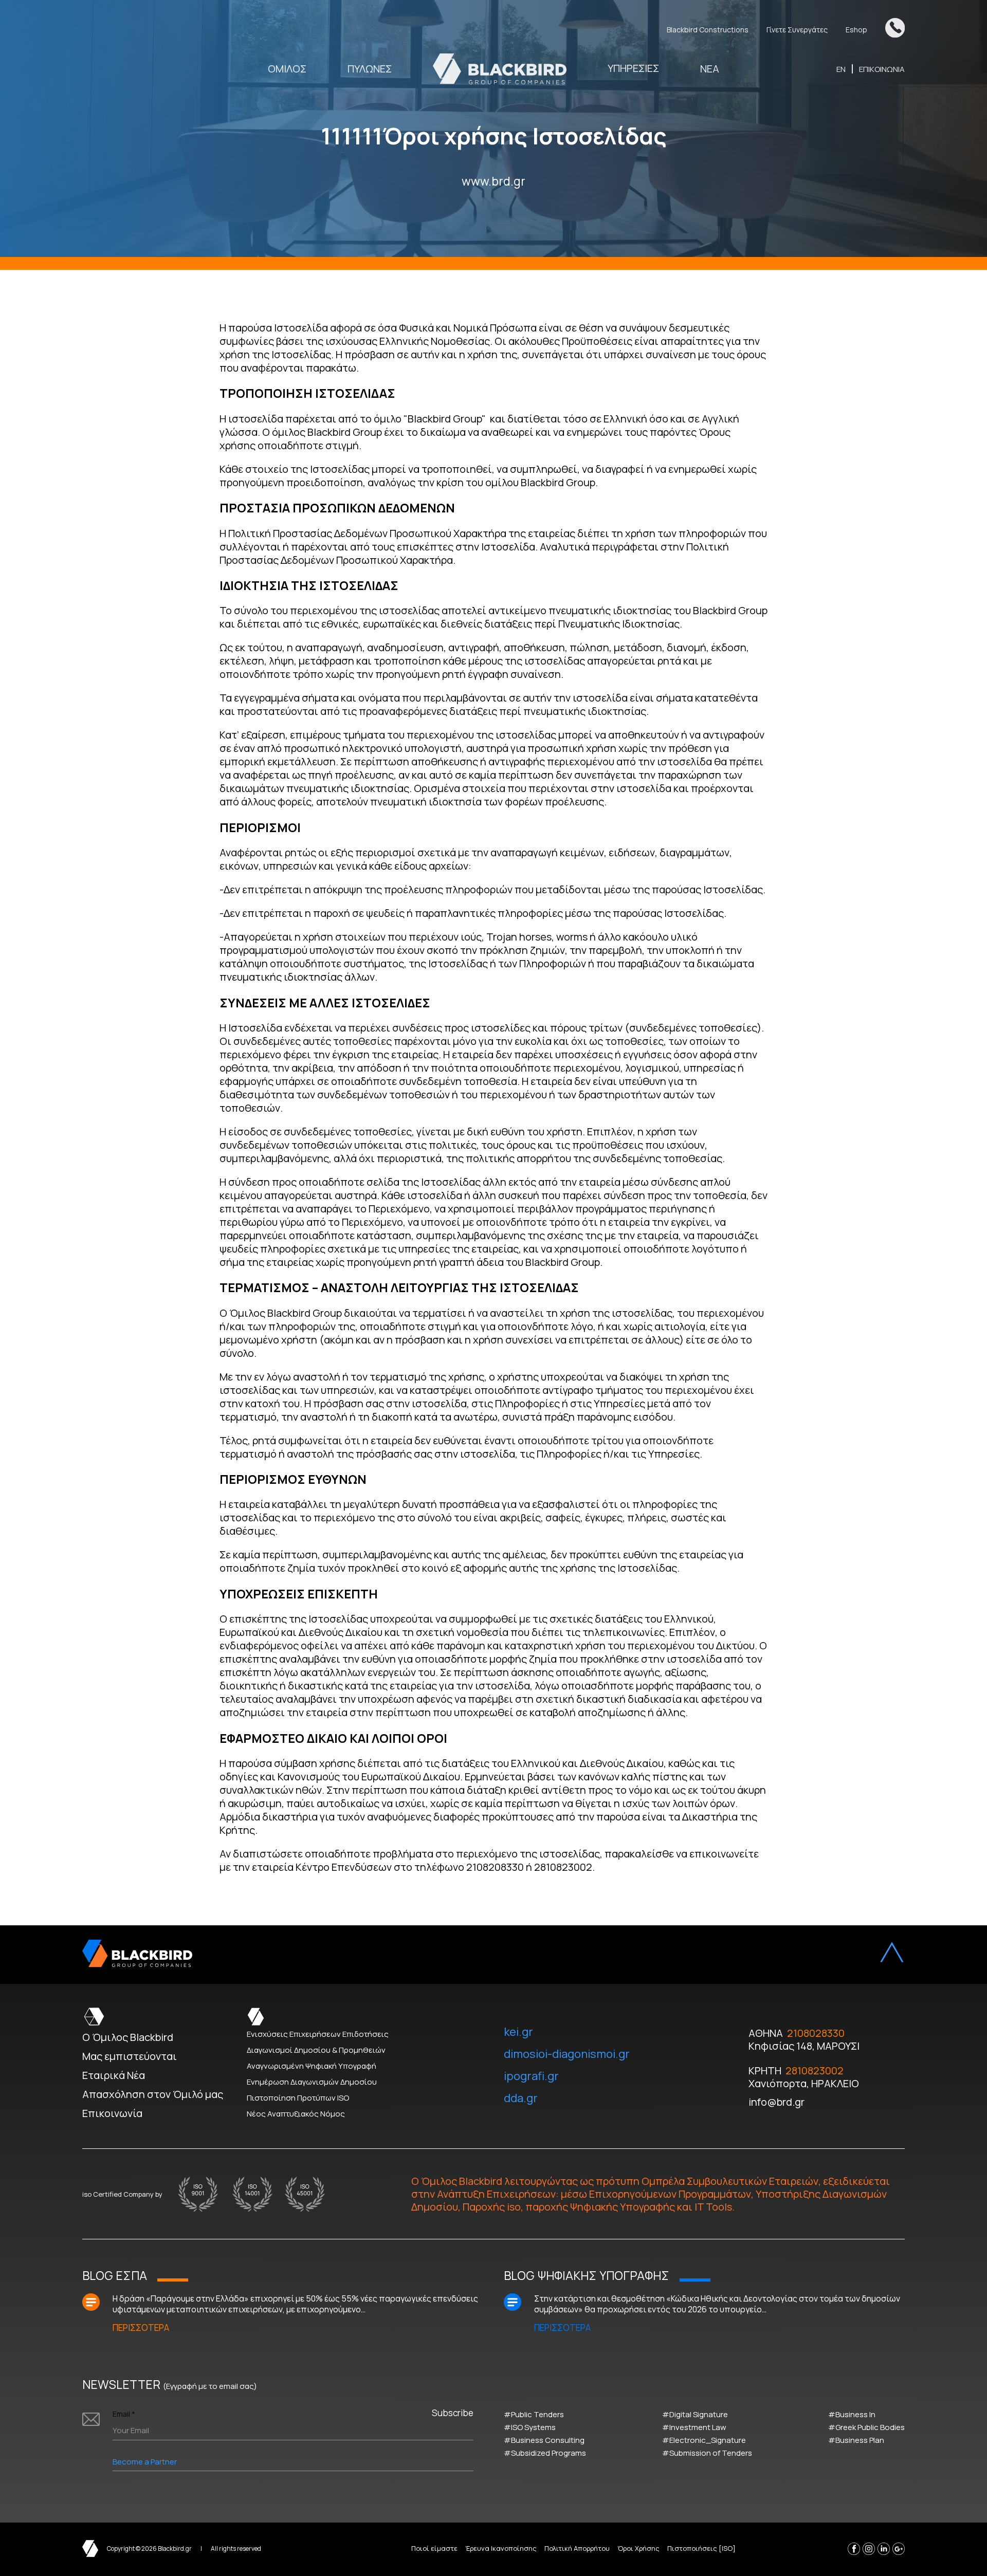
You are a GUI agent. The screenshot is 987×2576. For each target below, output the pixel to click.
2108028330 (816, 2033)
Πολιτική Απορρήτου (577, 2548)
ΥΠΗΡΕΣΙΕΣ (633, 69)
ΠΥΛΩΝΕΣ (370, 69)
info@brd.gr (776, 2102)
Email (124, 2414)
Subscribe (453, 2413)
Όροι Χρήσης (638, 2548)
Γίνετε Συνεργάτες (797, 30)
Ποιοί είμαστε (434, 2548)
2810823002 (815, 2071)
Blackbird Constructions (708, 30)
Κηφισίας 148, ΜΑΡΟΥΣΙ (804, 2046)
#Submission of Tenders (707, 2453)
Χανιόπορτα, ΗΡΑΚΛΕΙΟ (804, 2083)
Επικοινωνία (112, 2113)
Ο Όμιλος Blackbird (128, 2037)
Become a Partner (145, 2462)
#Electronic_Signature (704, 2440)
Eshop (856, 30)
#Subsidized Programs (545, 2453)
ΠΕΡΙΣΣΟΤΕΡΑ (141, 2327)
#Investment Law (694, 2427)
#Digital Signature (695, 2414)
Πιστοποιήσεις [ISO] (701, 2548)
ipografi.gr (531, 2076)
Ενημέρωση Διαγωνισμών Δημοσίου (312, 2082)
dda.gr (521, 2098)
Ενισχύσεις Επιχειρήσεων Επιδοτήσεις (318, 2034)
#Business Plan (856, 2440)
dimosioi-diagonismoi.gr (567, 2054)
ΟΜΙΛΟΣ (287, 69)
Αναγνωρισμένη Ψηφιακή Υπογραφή (312, 2066)
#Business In (852, 2414)
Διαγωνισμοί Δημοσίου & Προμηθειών (316, 2050)
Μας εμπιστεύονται (130, 2056)
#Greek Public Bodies (866, 2427)
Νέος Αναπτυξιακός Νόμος (296, 2114)
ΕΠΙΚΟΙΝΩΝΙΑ (882, 69)
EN (841, 69)
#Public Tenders (534, 2414)
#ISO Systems (530, 2427)
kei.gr (518, 2032)
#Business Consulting (544, 2440)
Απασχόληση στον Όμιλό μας (153, 2094)
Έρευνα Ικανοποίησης (501, 2548)
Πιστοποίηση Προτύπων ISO (298, 2098)
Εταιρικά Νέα (114, 2075)
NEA (710, 69)
